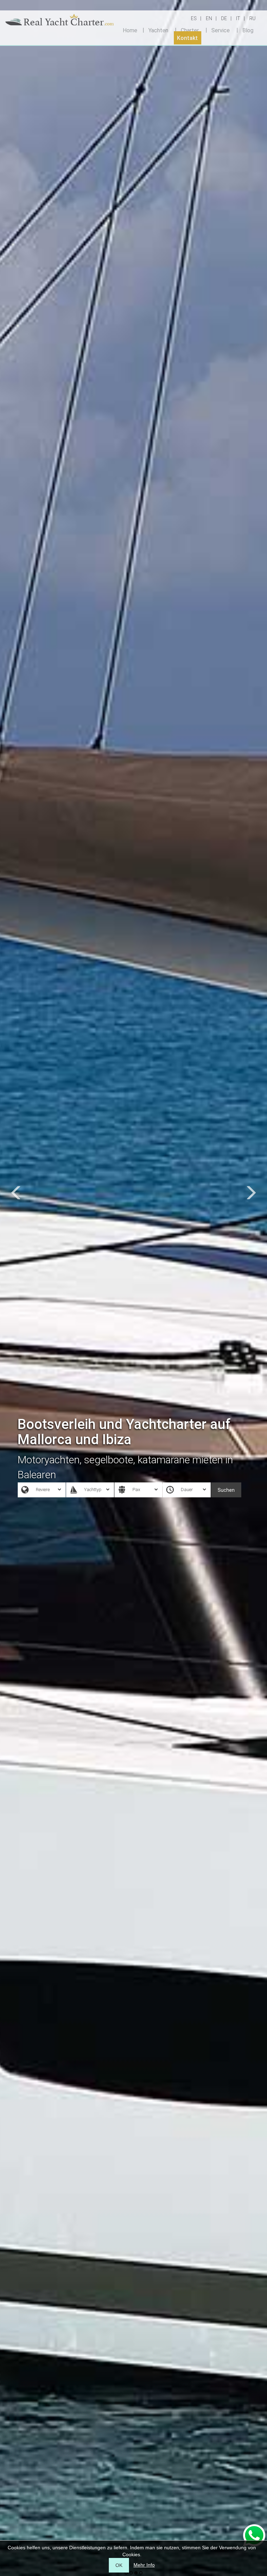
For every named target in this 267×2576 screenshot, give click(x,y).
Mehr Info (144, 2565)
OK (119, 2565)
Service (221, 30)
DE (224, 18)
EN (209, 18)
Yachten (158, 30)
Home (130, 30)
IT (238, 18)
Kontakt (187, 38)
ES (194, 18)
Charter (190, 30)
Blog (248, 30)
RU (252, 18)
